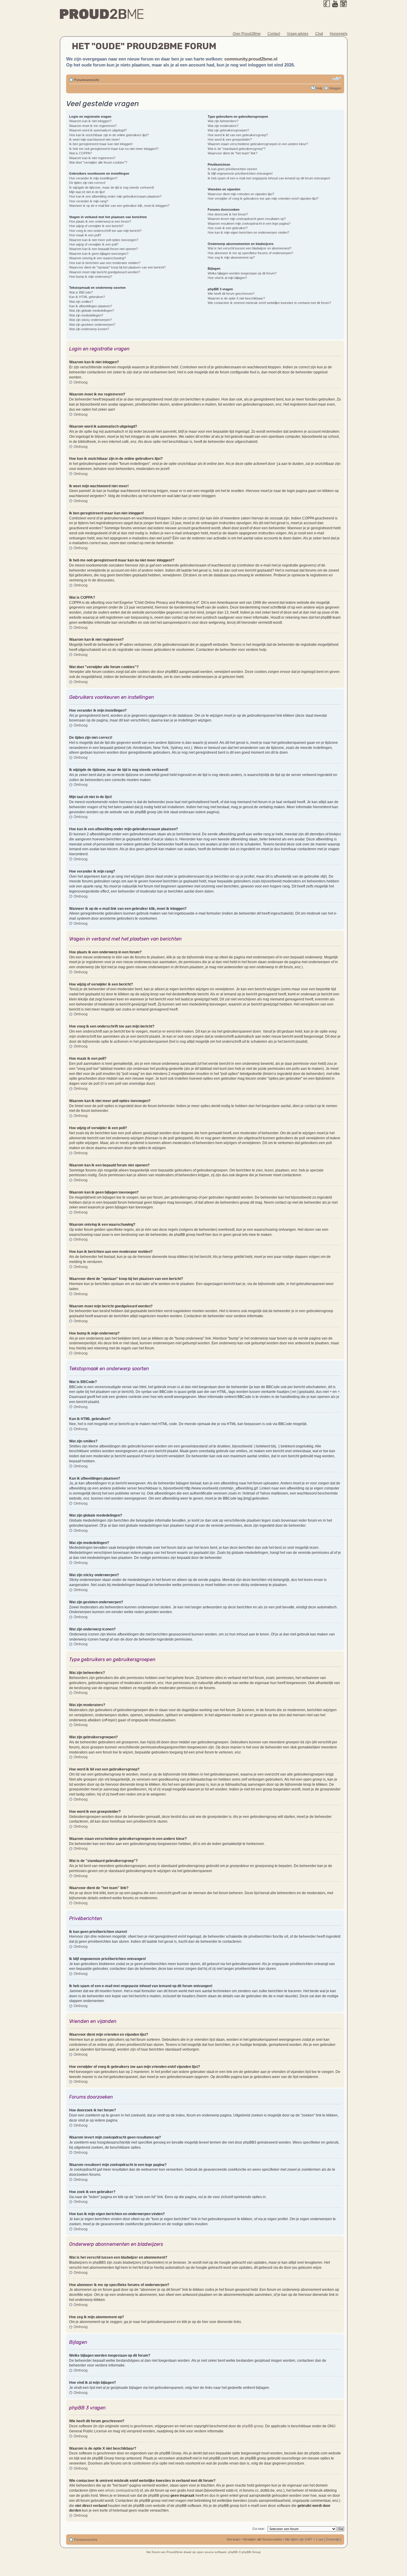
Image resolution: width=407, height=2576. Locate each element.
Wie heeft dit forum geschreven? (231, 294)
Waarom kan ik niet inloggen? (90, 121)
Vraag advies (298, 34)
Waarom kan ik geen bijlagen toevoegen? (99, 254)
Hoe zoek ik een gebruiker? (228, 228)
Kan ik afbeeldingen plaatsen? (91, 306)
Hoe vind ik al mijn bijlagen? (227, 278)
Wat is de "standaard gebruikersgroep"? (237, 149)
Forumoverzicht (87, 80)
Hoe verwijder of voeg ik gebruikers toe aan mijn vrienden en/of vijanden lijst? (263, 198)
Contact (274, 34)
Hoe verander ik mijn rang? (89, 201)
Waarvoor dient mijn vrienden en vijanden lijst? (241, 194)
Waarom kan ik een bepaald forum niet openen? (104, 249)
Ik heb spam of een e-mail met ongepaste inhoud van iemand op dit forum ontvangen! (269, 178)
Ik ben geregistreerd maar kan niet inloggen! (101, 144)
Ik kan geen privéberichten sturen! (232, 169)
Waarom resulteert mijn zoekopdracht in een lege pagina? (249, 224)
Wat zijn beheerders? (223, 121)
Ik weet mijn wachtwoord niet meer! (94, 139)
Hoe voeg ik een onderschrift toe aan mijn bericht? (105, 231)
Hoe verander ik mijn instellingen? (93, 178)
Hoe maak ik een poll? (85, 235)
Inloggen (335, 88)
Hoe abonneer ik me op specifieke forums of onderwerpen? (250, 253)
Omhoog (81, 382)
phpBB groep (253, 2426)
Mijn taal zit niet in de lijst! (87, 192)
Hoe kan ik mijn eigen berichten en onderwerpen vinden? (248, 232)
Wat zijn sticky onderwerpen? (90, 320)
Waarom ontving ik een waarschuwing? (97, 258)
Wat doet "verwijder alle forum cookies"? (98, 162)
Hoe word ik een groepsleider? (230, 139)
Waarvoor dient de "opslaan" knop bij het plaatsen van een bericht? (117, 267)
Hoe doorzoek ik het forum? (228, 214)
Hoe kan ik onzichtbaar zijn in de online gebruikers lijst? (109, 135)
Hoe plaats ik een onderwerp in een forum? (100, 221)
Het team (233, 2539)
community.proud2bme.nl (251, 59)
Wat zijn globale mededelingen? (92, 311)
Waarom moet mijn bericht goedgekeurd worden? (105, 272)
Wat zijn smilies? (81, 302)
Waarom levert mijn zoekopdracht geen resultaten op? (247, 219)
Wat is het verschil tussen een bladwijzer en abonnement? (250, 248)
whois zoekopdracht (121, 2490)
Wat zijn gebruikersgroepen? (228, 130)
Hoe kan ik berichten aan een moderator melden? (105, 263)
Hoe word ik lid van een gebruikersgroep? (238, 135)
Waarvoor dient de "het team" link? (233, 153)
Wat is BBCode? (81, 292)
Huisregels (339, 34)
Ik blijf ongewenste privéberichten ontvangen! (240, 173)
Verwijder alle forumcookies (262, 2539)
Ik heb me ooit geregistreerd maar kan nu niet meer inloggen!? (114, 149)
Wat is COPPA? (80, 153)
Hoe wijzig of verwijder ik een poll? (94, 244)
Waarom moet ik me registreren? (93, 126)
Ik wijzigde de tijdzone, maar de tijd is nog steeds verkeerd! (112, 187)
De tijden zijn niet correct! (87, 183)
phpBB (233, 2552)
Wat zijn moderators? (223, 126)
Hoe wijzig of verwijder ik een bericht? (96, 226)
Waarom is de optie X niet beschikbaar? (236, 298)
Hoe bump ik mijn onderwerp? (91, 277)
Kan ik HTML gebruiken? (87, 297)
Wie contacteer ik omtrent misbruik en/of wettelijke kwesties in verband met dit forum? (269, 303)
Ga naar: (259, 2529)
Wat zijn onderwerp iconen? (89, 329)
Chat (319, 34)
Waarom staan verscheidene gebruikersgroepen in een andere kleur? (258, 144)
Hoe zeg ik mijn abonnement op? (231, 257)
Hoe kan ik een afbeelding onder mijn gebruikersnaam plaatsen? (115, 196)
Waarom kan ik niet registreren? (92, 158)
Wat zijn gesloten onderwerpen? (92, 325)
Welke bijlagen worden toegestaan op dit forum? (242, 273)
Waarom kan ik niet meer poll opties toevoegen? (104, 240)
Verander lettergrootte (337, 79)
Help (319, 88)
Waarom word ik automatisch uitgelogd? (98, 130)
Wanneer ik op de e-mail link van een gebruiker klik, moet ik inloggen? (119, 206)
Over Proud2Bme (247, 34)
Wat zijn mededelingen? (86, 315)
